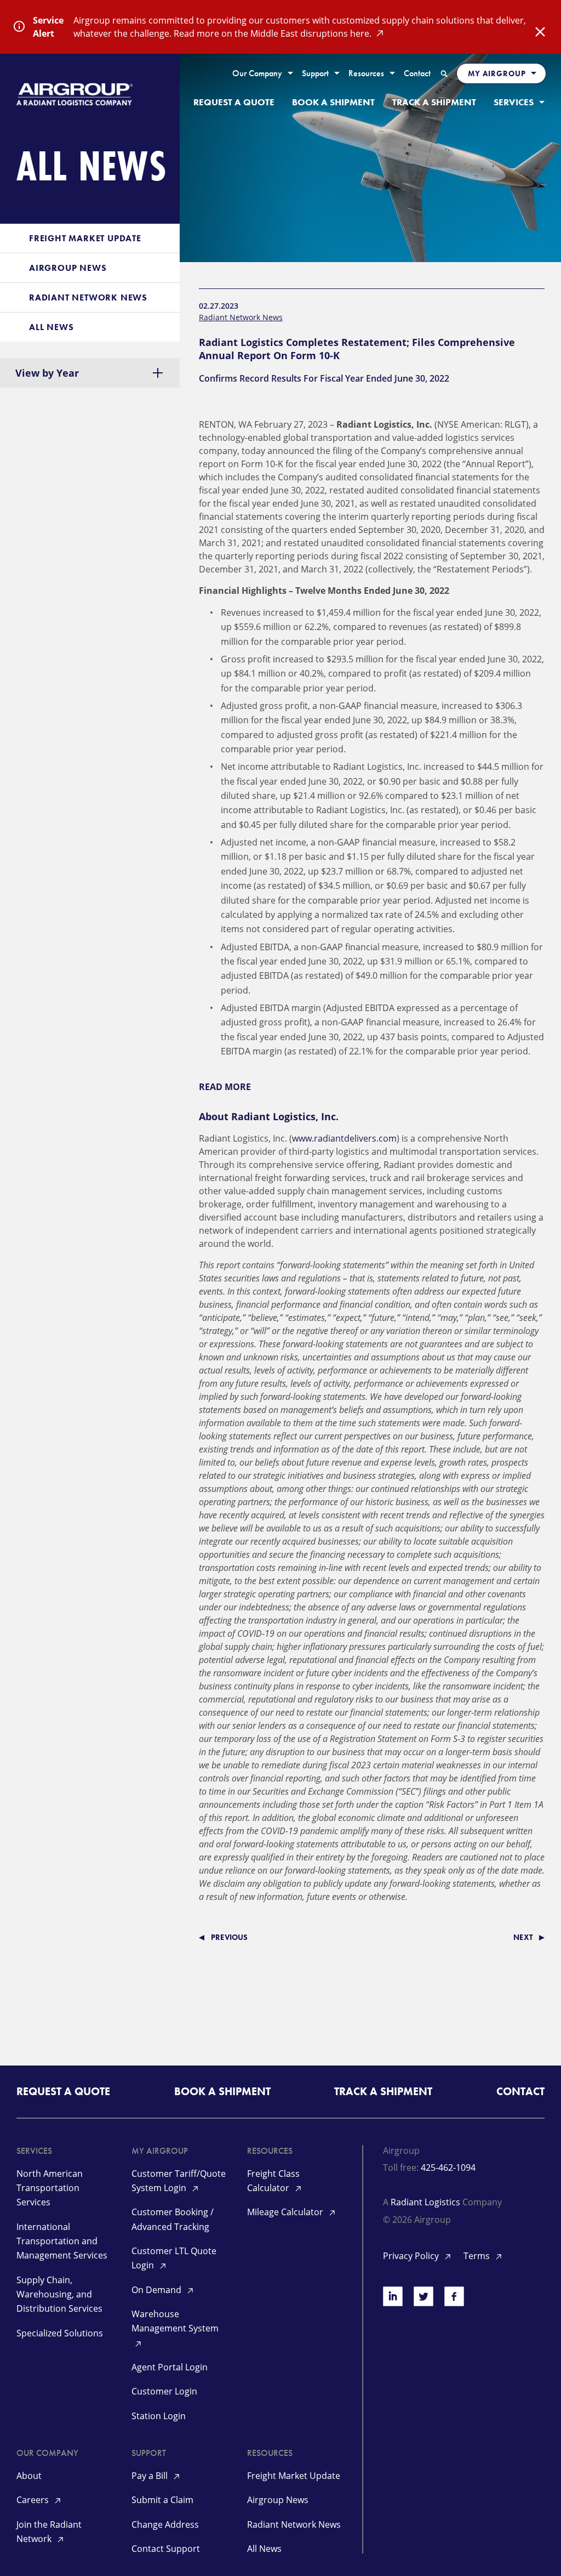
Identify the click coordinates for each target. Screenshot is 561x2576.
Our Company (257, 74)
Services (514, 102)
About (29, 2476)
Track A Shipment (434, 102)
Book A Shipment (333, 102)
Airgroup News (278, 2500)
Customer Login (164, 2391)
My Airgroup (497, 73)
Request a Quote (234, 102)
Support (315, 74)
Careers (34, 2500)
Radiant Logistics (425, 2202)
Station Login (159, 2416)
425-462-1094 (448, 2168)
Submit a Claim (162, 2500)
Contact (417, 74)
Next (523, 1937)
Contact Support (166, 2549)
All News (264, 2549)
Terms (478, 2256)
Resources (366, 74)
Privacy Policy (412, 2256)
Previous (230, 1937)
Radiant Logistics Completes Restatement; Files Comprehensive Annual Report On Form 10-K (357, 349)
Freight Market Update (294, 2476)
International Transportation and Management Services (62, 2241)
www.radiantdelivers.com (344, 1138)
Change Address (165, 2524)
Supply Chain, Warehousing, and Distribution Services (59, 2294)
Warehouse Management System (175, 2321)
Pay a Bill (151, 2476)
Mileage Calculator (286, 2212)
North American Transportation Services (50, 2188)
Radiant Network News (241, 317)
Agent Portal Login (170, 2367)
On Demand (158, 2290)
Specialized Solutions (60, 2333)
